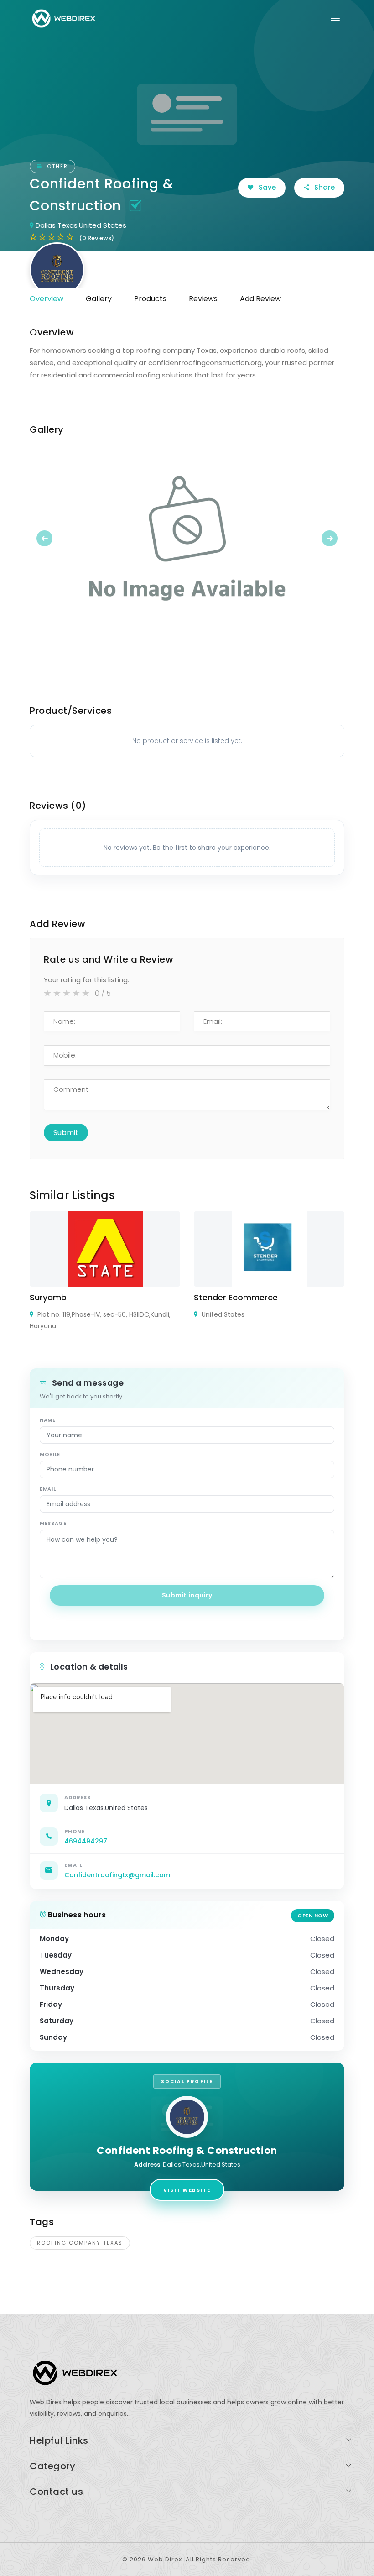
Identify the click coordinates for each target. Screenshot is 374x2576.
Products (150, 299)
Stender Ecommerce (236, 1297)
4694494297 (86, 1841)
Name (48, 1420)
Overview (47, 299)
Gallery (99, 299)
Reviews (203, 299)
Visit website (187, 2190)
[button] (53, 538)
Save (266, 187)
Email (48, 1489)
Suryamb (48, 1297)
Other (56, 166)
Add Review (260, 299)
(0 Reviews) (96, 238)
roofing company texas (80, 2243)
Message (53, 1523)
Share (324, 187)
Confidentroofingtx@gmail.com (117, 1875)
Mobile (50, 1454)
